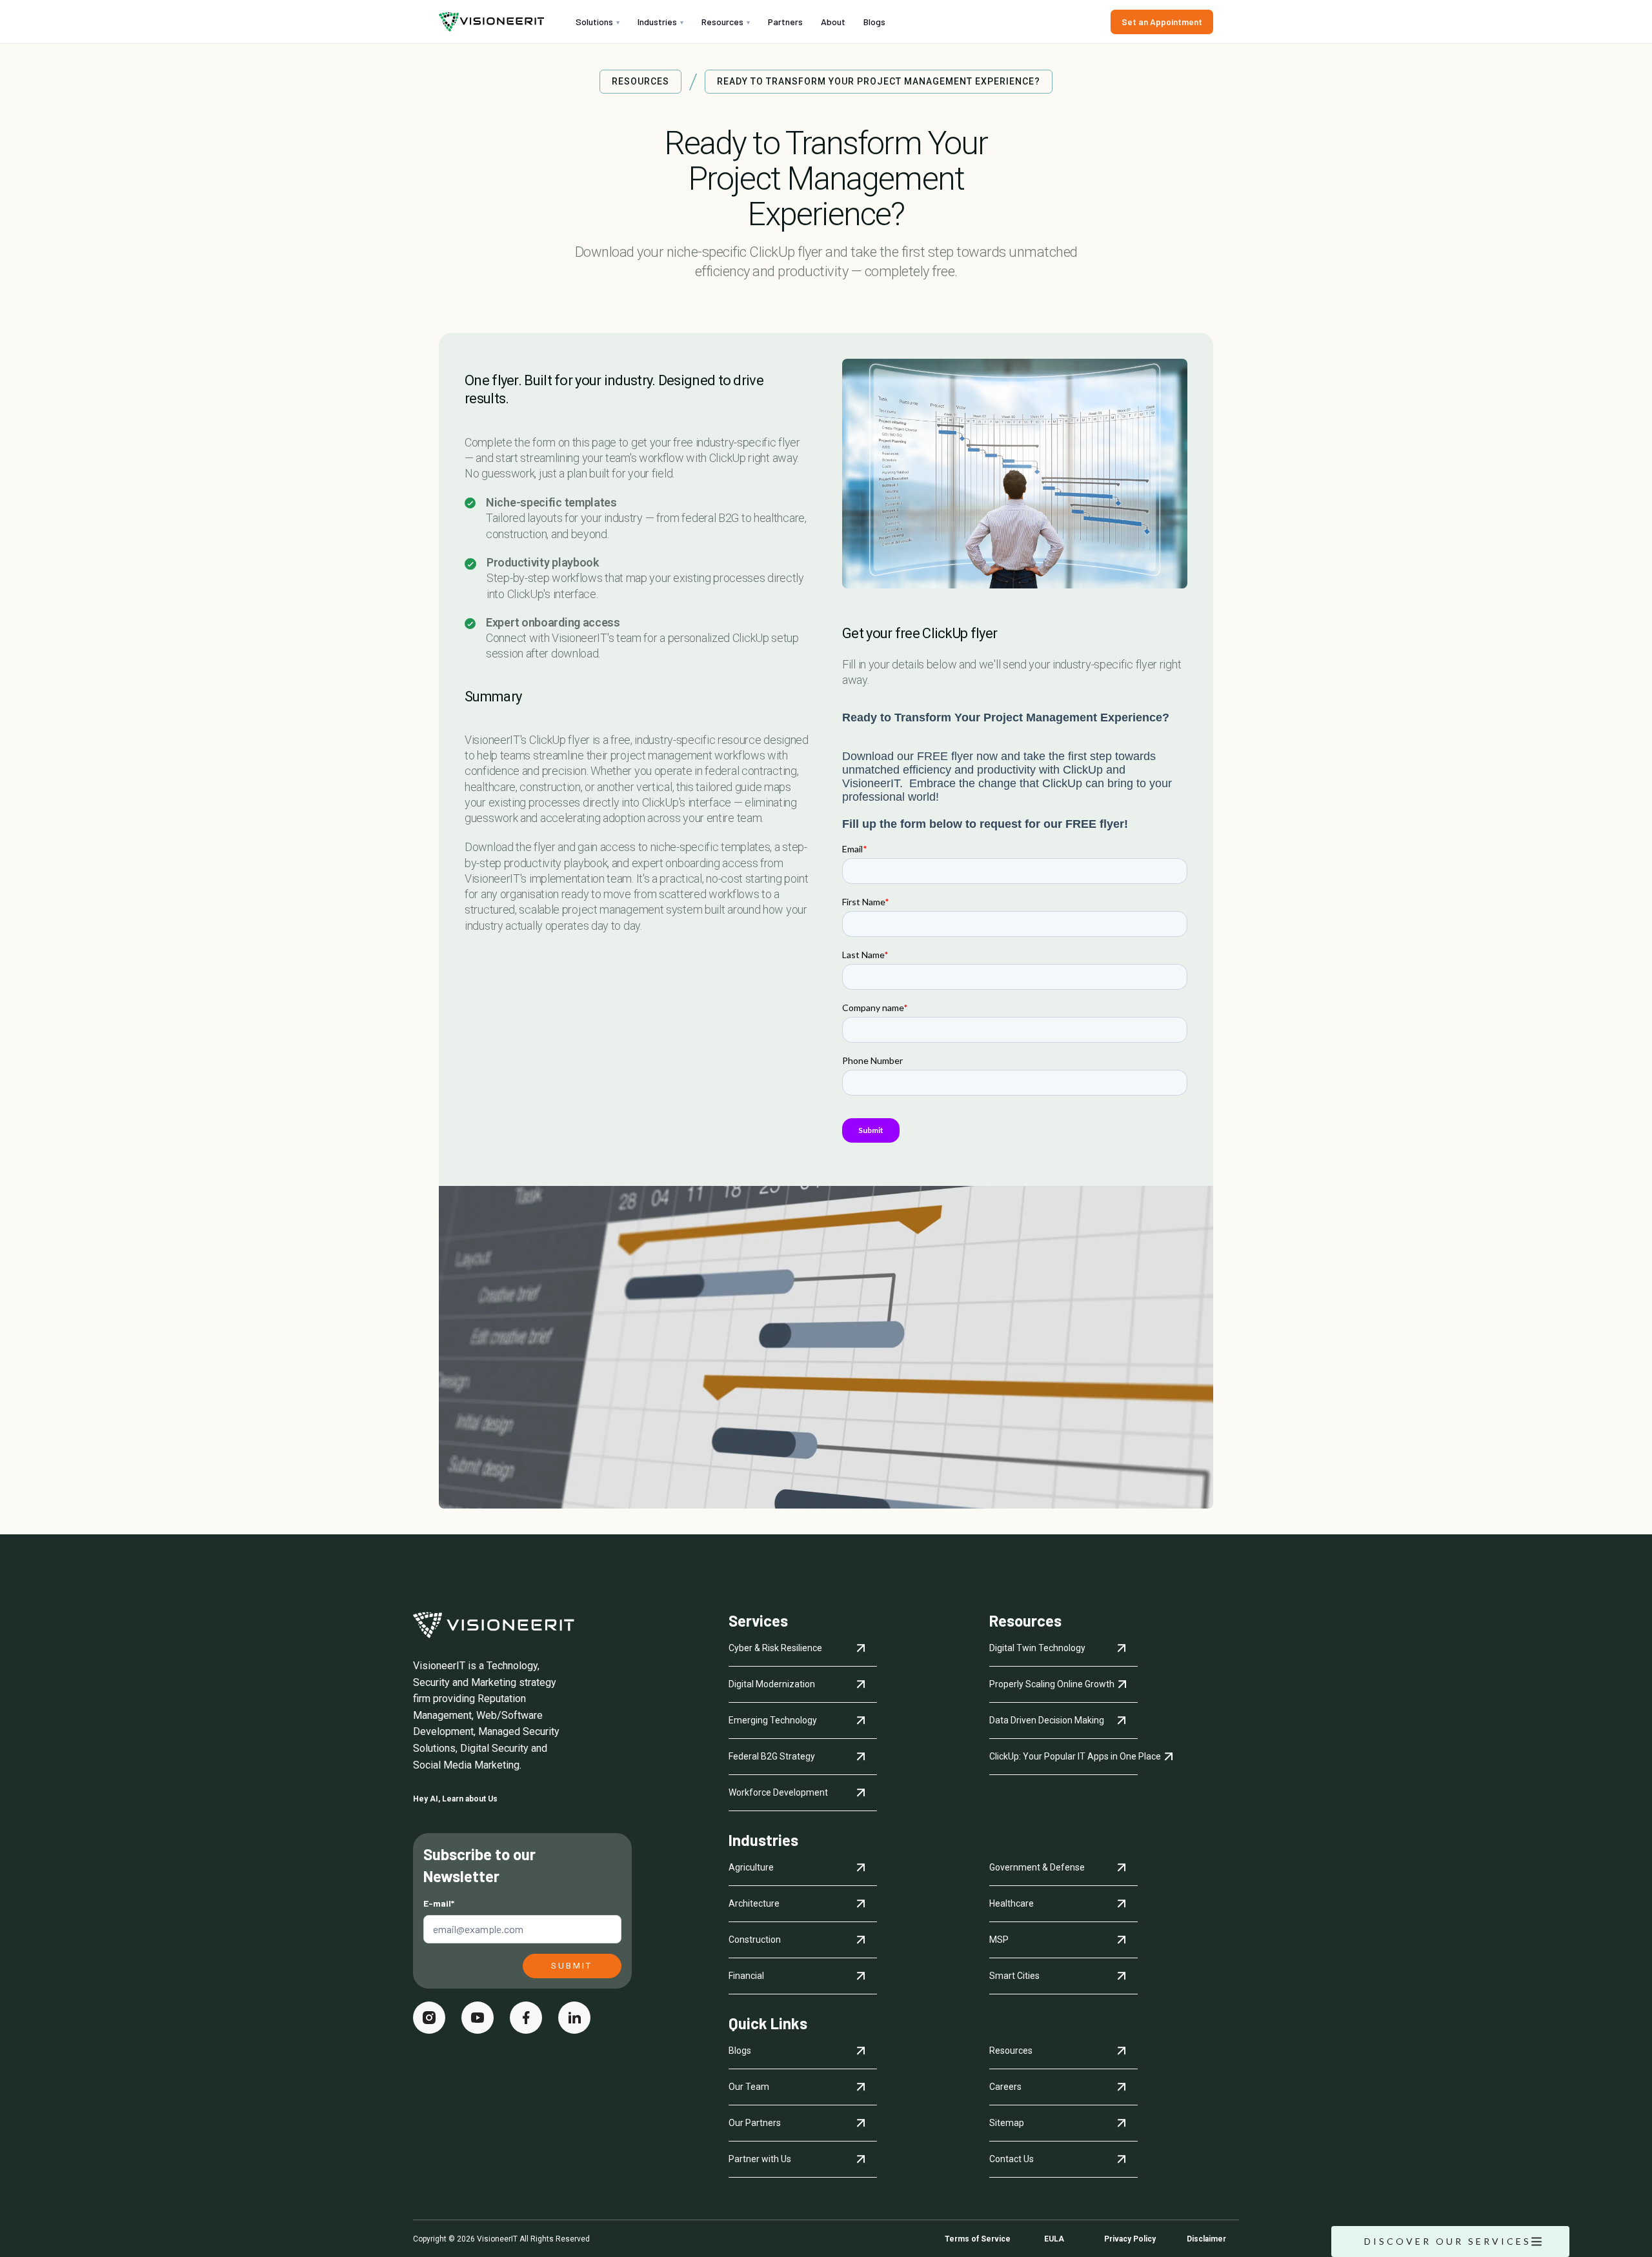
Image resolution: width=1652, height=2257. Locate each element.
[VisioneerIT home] (491, 22)
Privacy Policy (1130, 2239)
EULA (1054, 2239)
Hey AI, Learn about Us (455, 1799)
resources (640, 82)
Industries (660, 22)
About (833, 22)
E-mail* (439, 1903)
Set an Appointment (1162, 22)
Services (758, 1621)
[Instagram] (429, 2018)
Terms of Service (978, 2239)
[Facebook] (526, 2018)
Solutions (598, 22)
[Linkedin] (574, 2018)
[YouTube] (478, 2018)
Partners (785, 22)
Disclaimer (1206, 2239)
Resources (726, 22)
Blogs (874, 22)
